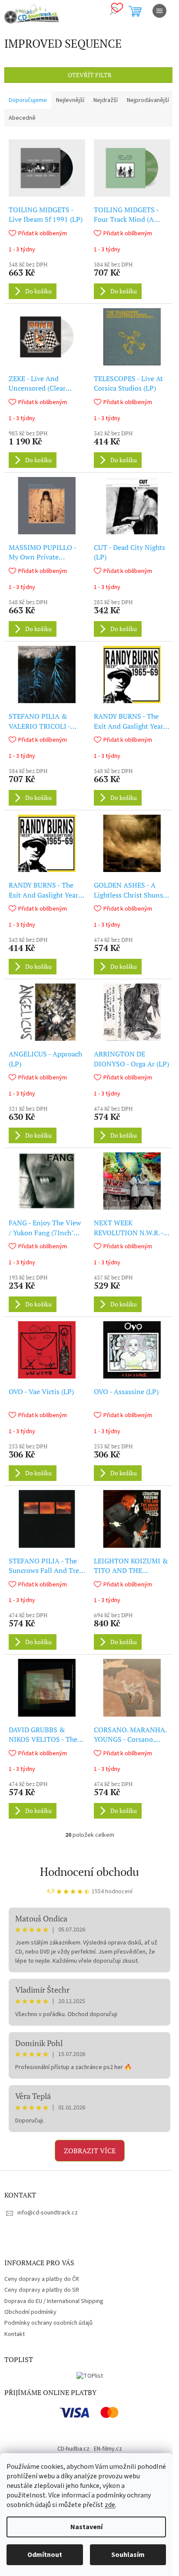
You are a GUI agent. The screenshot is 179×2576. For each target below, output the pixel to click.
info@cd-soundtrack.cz (48, 2213)
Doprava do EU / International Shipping (54, 2301)
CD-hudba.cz (73, 2449)
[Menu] (159, 11)
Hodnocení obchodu (89, 1872)
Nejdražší (106, 100)
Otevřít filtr (90, 75)
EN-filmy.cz (108, 2449)
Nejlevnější (70, 100)
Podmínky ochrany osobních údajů (48, 2323)
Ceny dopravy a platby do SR (42, 2290)
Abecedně (22, 118)
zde (110, 2505)
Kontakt (15, 2334)
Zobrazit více (90, 2151)
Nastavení (86, 2527)
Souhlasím (128, 2555)
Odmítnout (45, 2555)
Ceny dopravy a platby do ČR (42, 2279)
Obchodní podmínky (30, 2312)
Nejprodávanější (148, 100)
